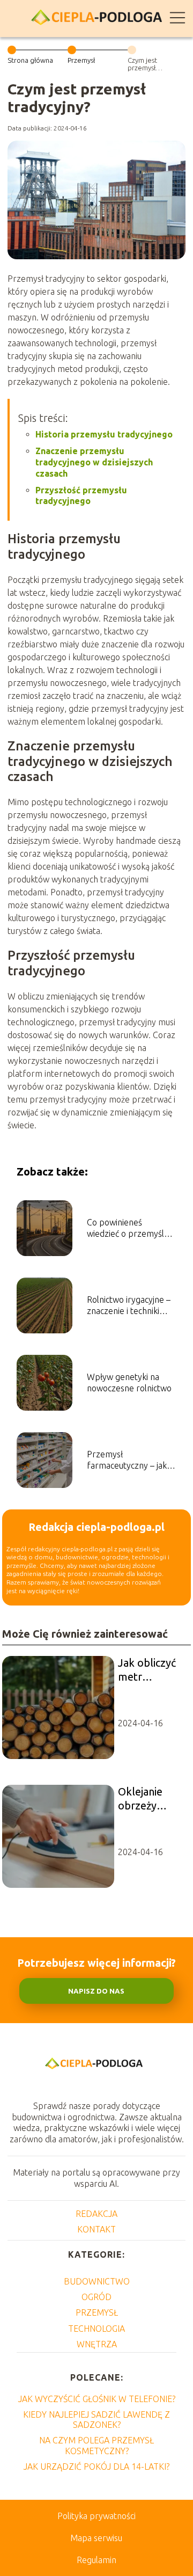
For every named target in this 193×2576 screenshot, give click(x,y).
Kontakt (96, 2229)
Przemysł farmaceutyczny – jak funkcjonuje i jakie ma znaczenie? (127, 1460)
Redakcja (96, 2214)
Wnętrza (97, 2344)
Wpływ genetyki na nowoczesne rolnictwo (129, 1382)
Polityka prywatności (96, 2516)
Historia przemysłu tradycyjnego (104, 434)
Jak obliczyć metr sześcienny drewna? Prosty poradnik (147, 1670)
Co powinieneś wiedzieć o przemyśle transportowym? (128, 1228)
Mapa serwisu (96, 2538)
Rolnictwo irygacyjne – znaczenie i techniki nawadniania (129, 1306)
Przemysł (81, 60)
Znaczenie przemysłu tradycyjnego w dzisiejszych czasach (94, 462)
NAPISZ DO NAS (96, 1991)
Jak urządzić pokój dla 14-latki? (96, 2466)
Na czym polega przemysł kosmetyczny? (96, 2445)
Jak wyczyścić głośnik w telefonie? (97, 2399)
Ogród (96, 2297)
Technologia (96, 2329)
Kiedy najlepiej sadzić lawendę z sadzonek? (96, 2420)
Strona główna (30, 60)
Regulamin (96, 2560)
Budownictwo (97, 2281)
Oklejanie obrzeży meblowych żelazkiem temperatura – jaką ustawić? (149, 1799)
